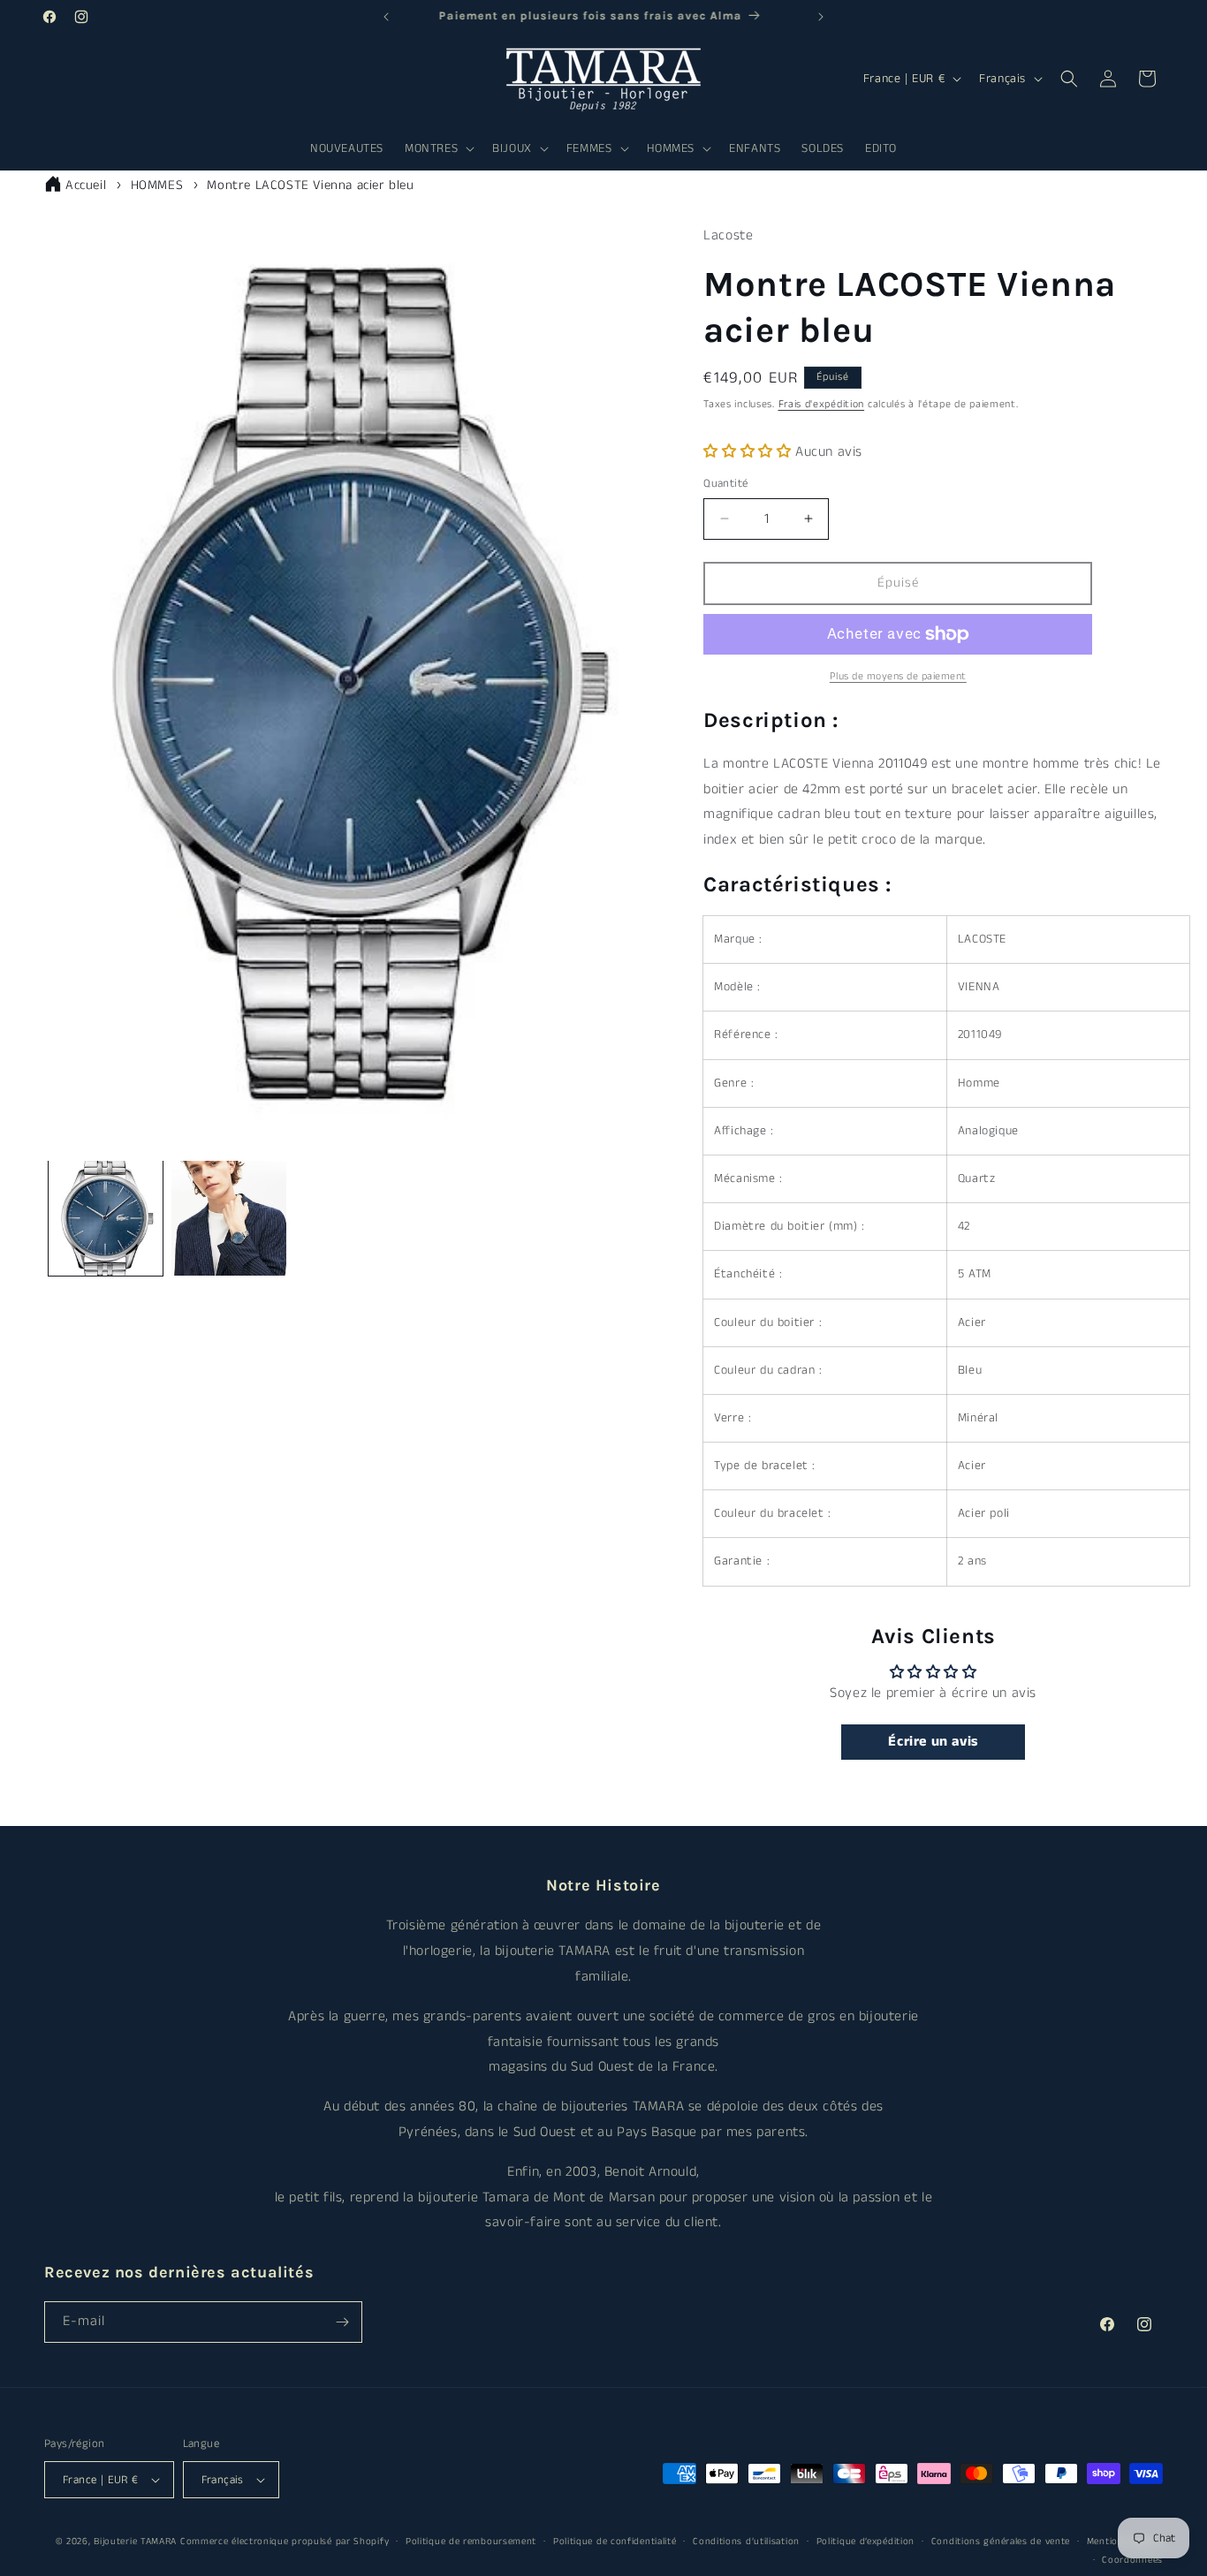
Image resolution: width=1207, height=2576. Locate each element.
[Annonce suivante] (821, 17)
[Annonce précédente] (386, 17)
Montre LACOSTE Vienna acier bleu (310, 185)
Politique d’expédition (865, 2542)
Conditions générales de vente (1001, 2542)
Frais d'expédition (822, 404)
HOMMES (157, 185)
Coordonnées (1132, 2559)
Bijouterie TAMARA (135, 2542)
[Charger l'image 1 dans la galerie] (106, 1218)
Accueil (86, 185)
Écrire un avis (933, 1742)
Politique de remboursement (471, 2542)
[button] (438, 148)
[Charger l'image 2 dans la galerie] (228, 1218)
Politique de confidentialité (615, 2542)
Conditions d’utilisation (746, 2542)
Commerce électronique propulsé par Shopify (285, 2542)
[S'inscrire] (342, 2322)
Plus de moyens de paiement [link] (898, 676)
